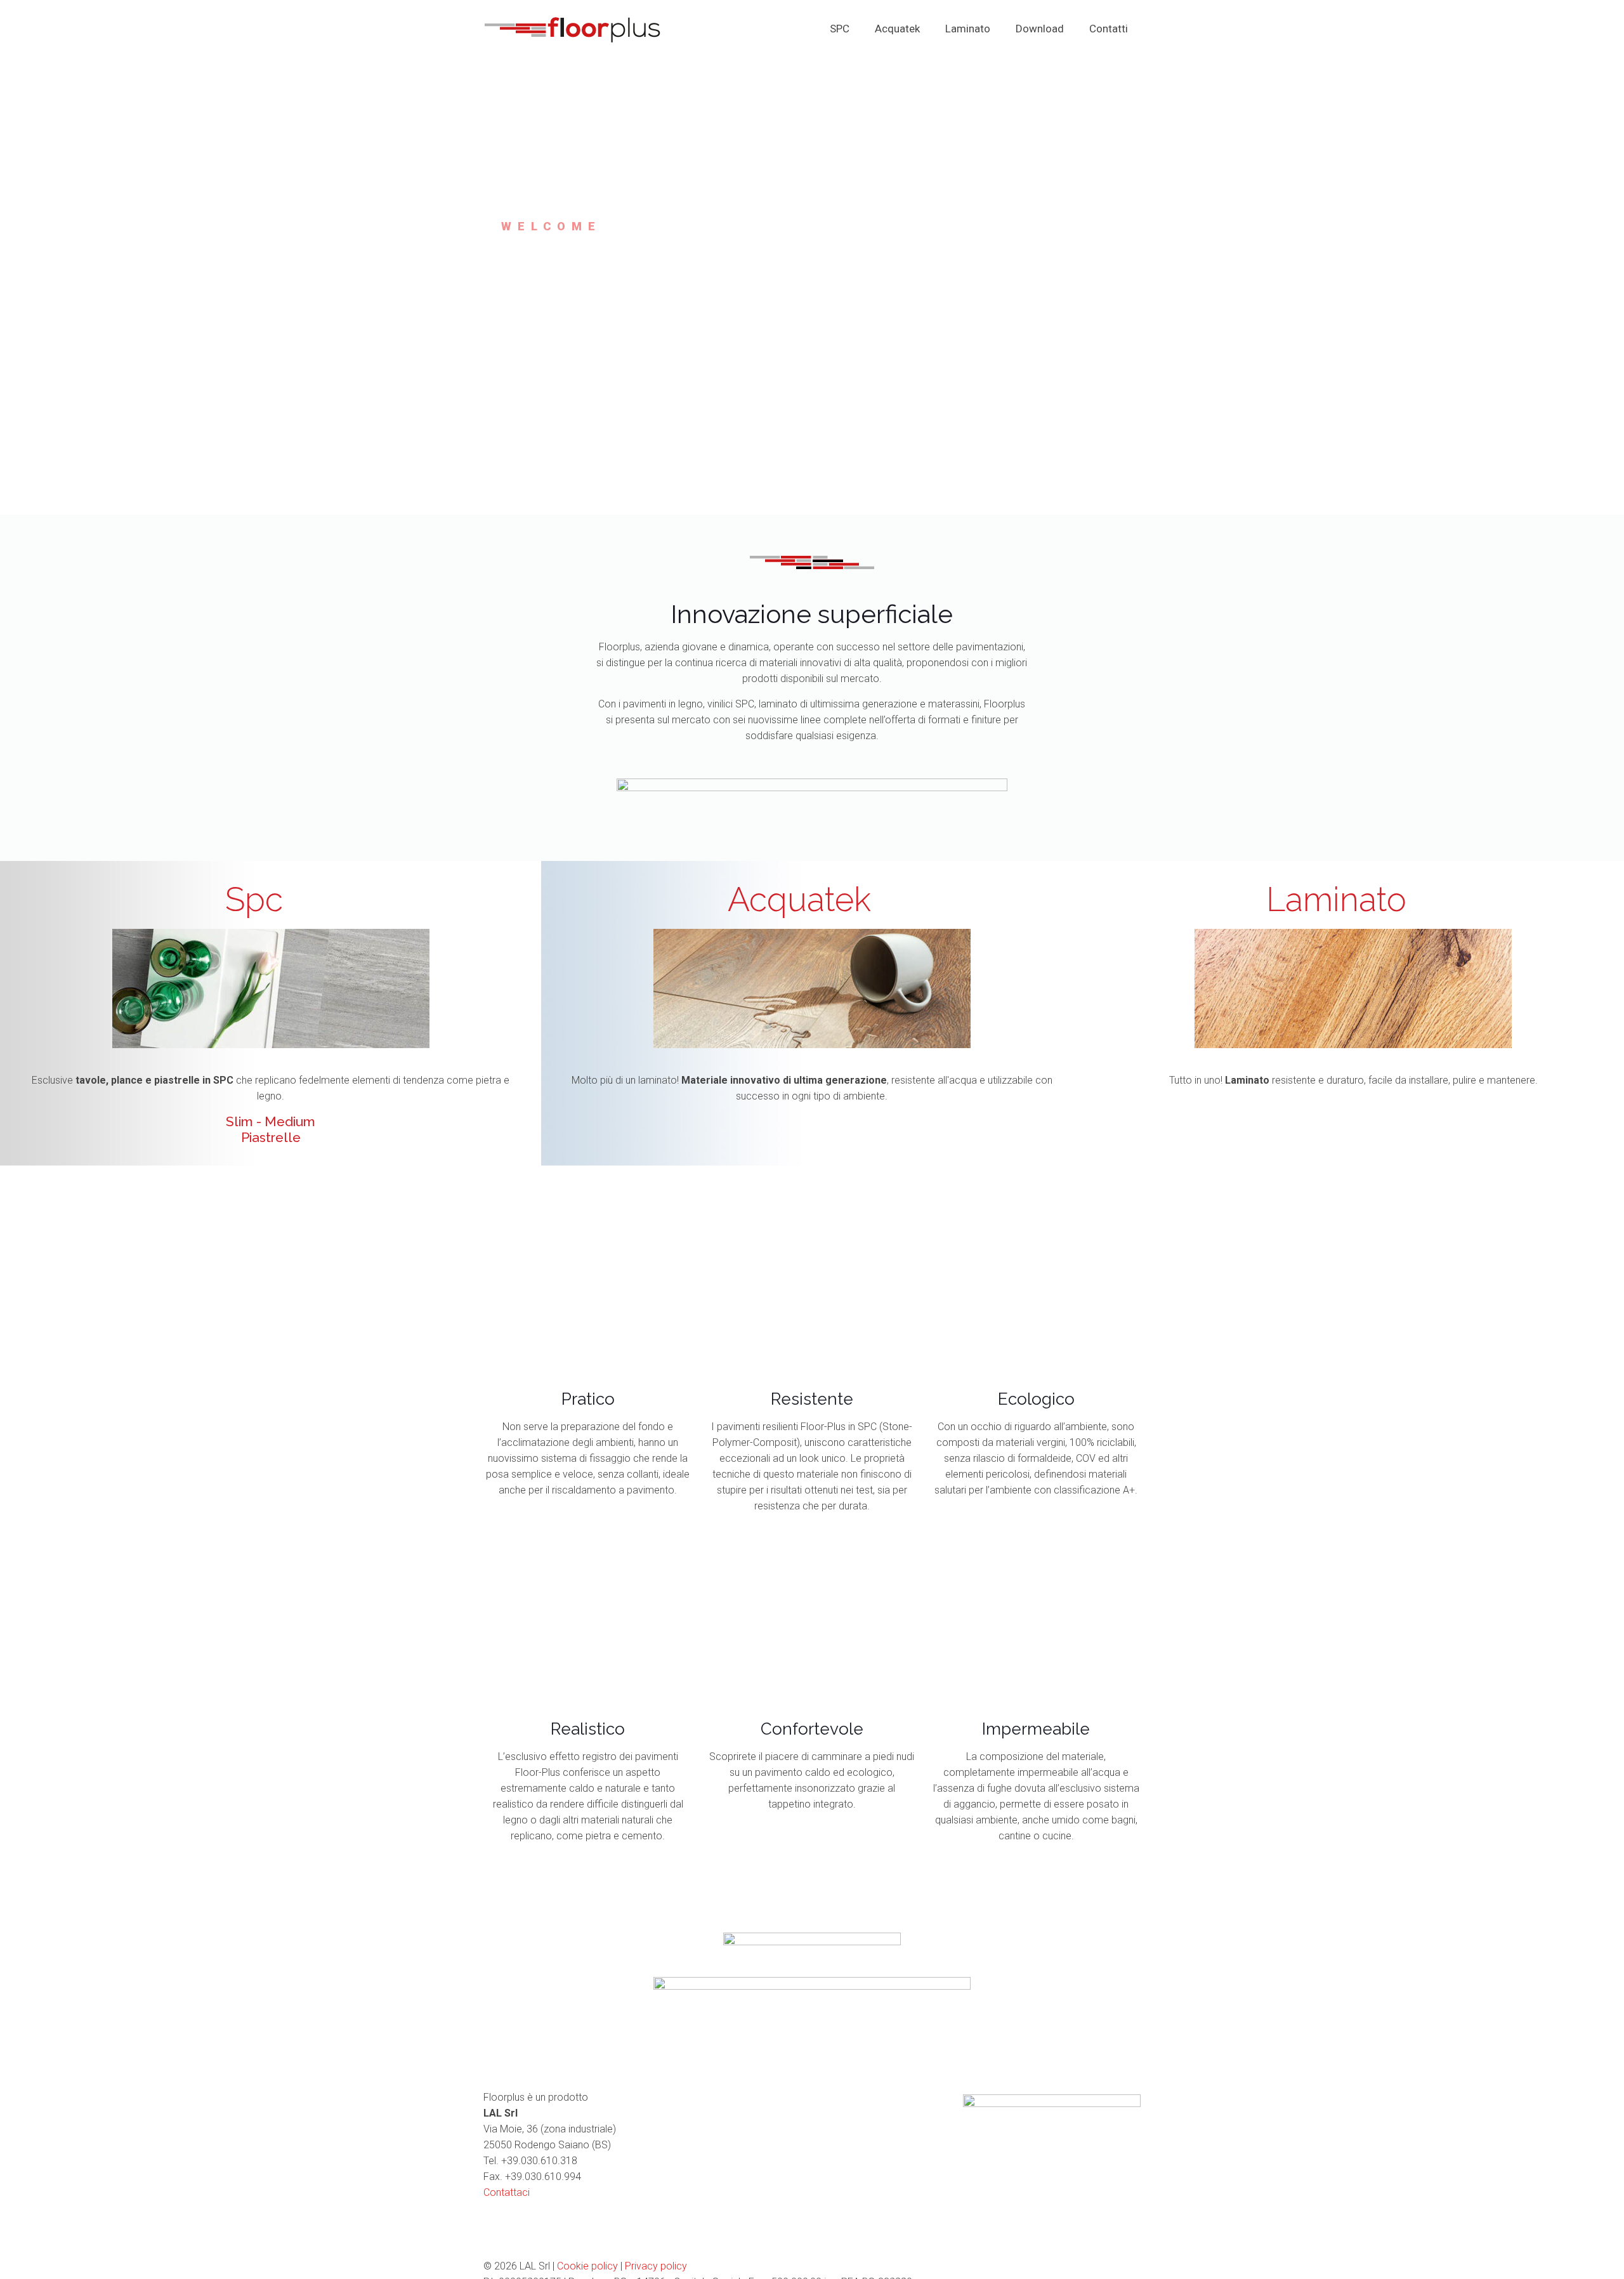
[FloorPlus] (572, 29)
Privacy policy (656, 2266)
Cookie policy (587, 2266)
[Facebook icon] (1097, 2266)
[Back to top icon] (1127, 2266)
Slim (239, 1121)
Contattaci (507, 2192)
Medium (290, 1121)
